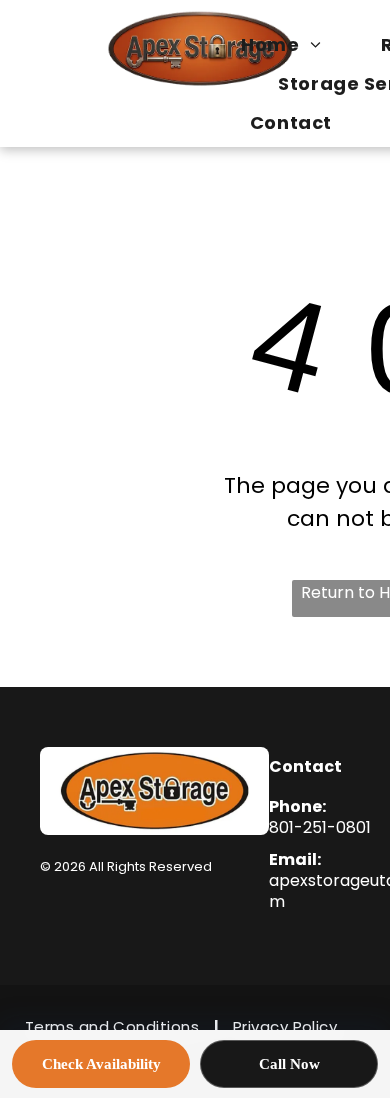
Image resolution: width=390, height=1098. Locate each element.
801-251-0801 (320, 827)
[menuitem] (291, 44)
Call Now (289, 1064)
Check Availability (101, 1064)
